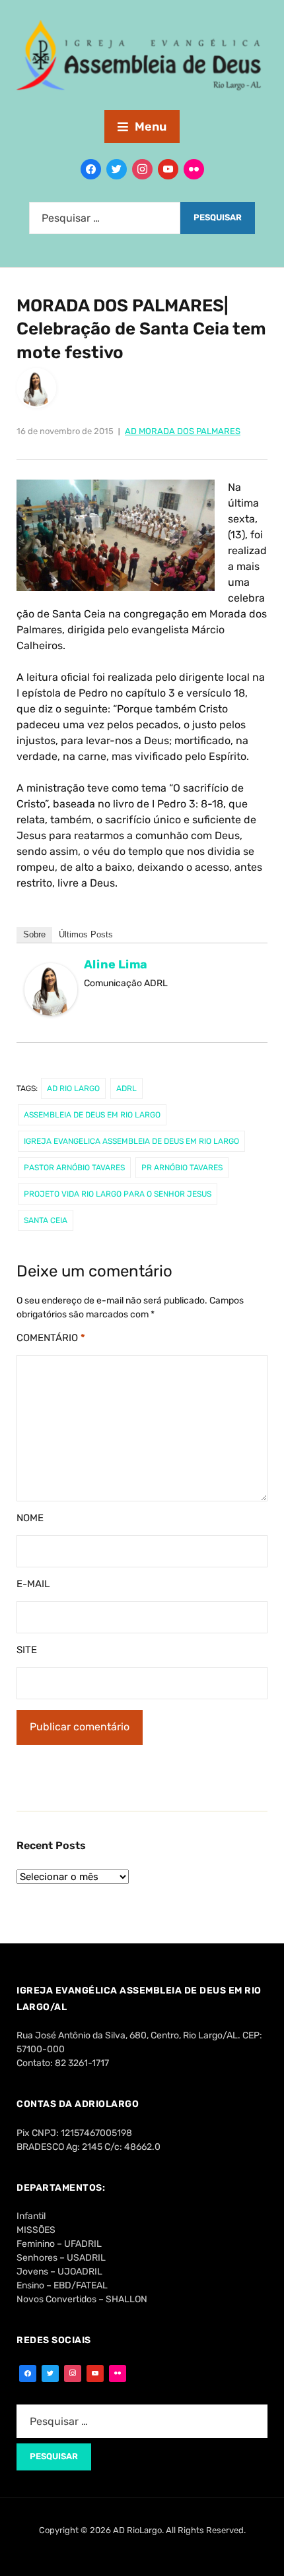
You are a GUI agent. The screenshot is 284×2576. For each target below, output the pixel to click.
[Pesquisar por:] (105, 218)
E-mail (33, 1584)
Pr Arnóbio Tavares (182, 1168)
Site (27, 1650)
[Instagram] (142, 169)
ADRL (126, 1088)
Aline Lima (116, 964)
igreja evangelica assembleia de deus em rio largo (131, 1141)
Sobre (34, 934)
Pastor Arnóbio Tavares (74, 1168)
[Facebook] (91, 169)
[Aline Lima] (51, 995)
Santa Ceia (46, 1220)
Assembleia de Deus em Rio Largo (92, 1115)
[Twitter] (117, 169)
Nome (30, 1518)
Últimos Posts (86, 934)
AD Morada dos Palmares (183, 431)
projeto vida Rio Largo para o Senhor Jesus (118, 1194)
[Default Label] (168, 169)
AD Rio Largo (73, 1088)
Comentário (51, 1338)
